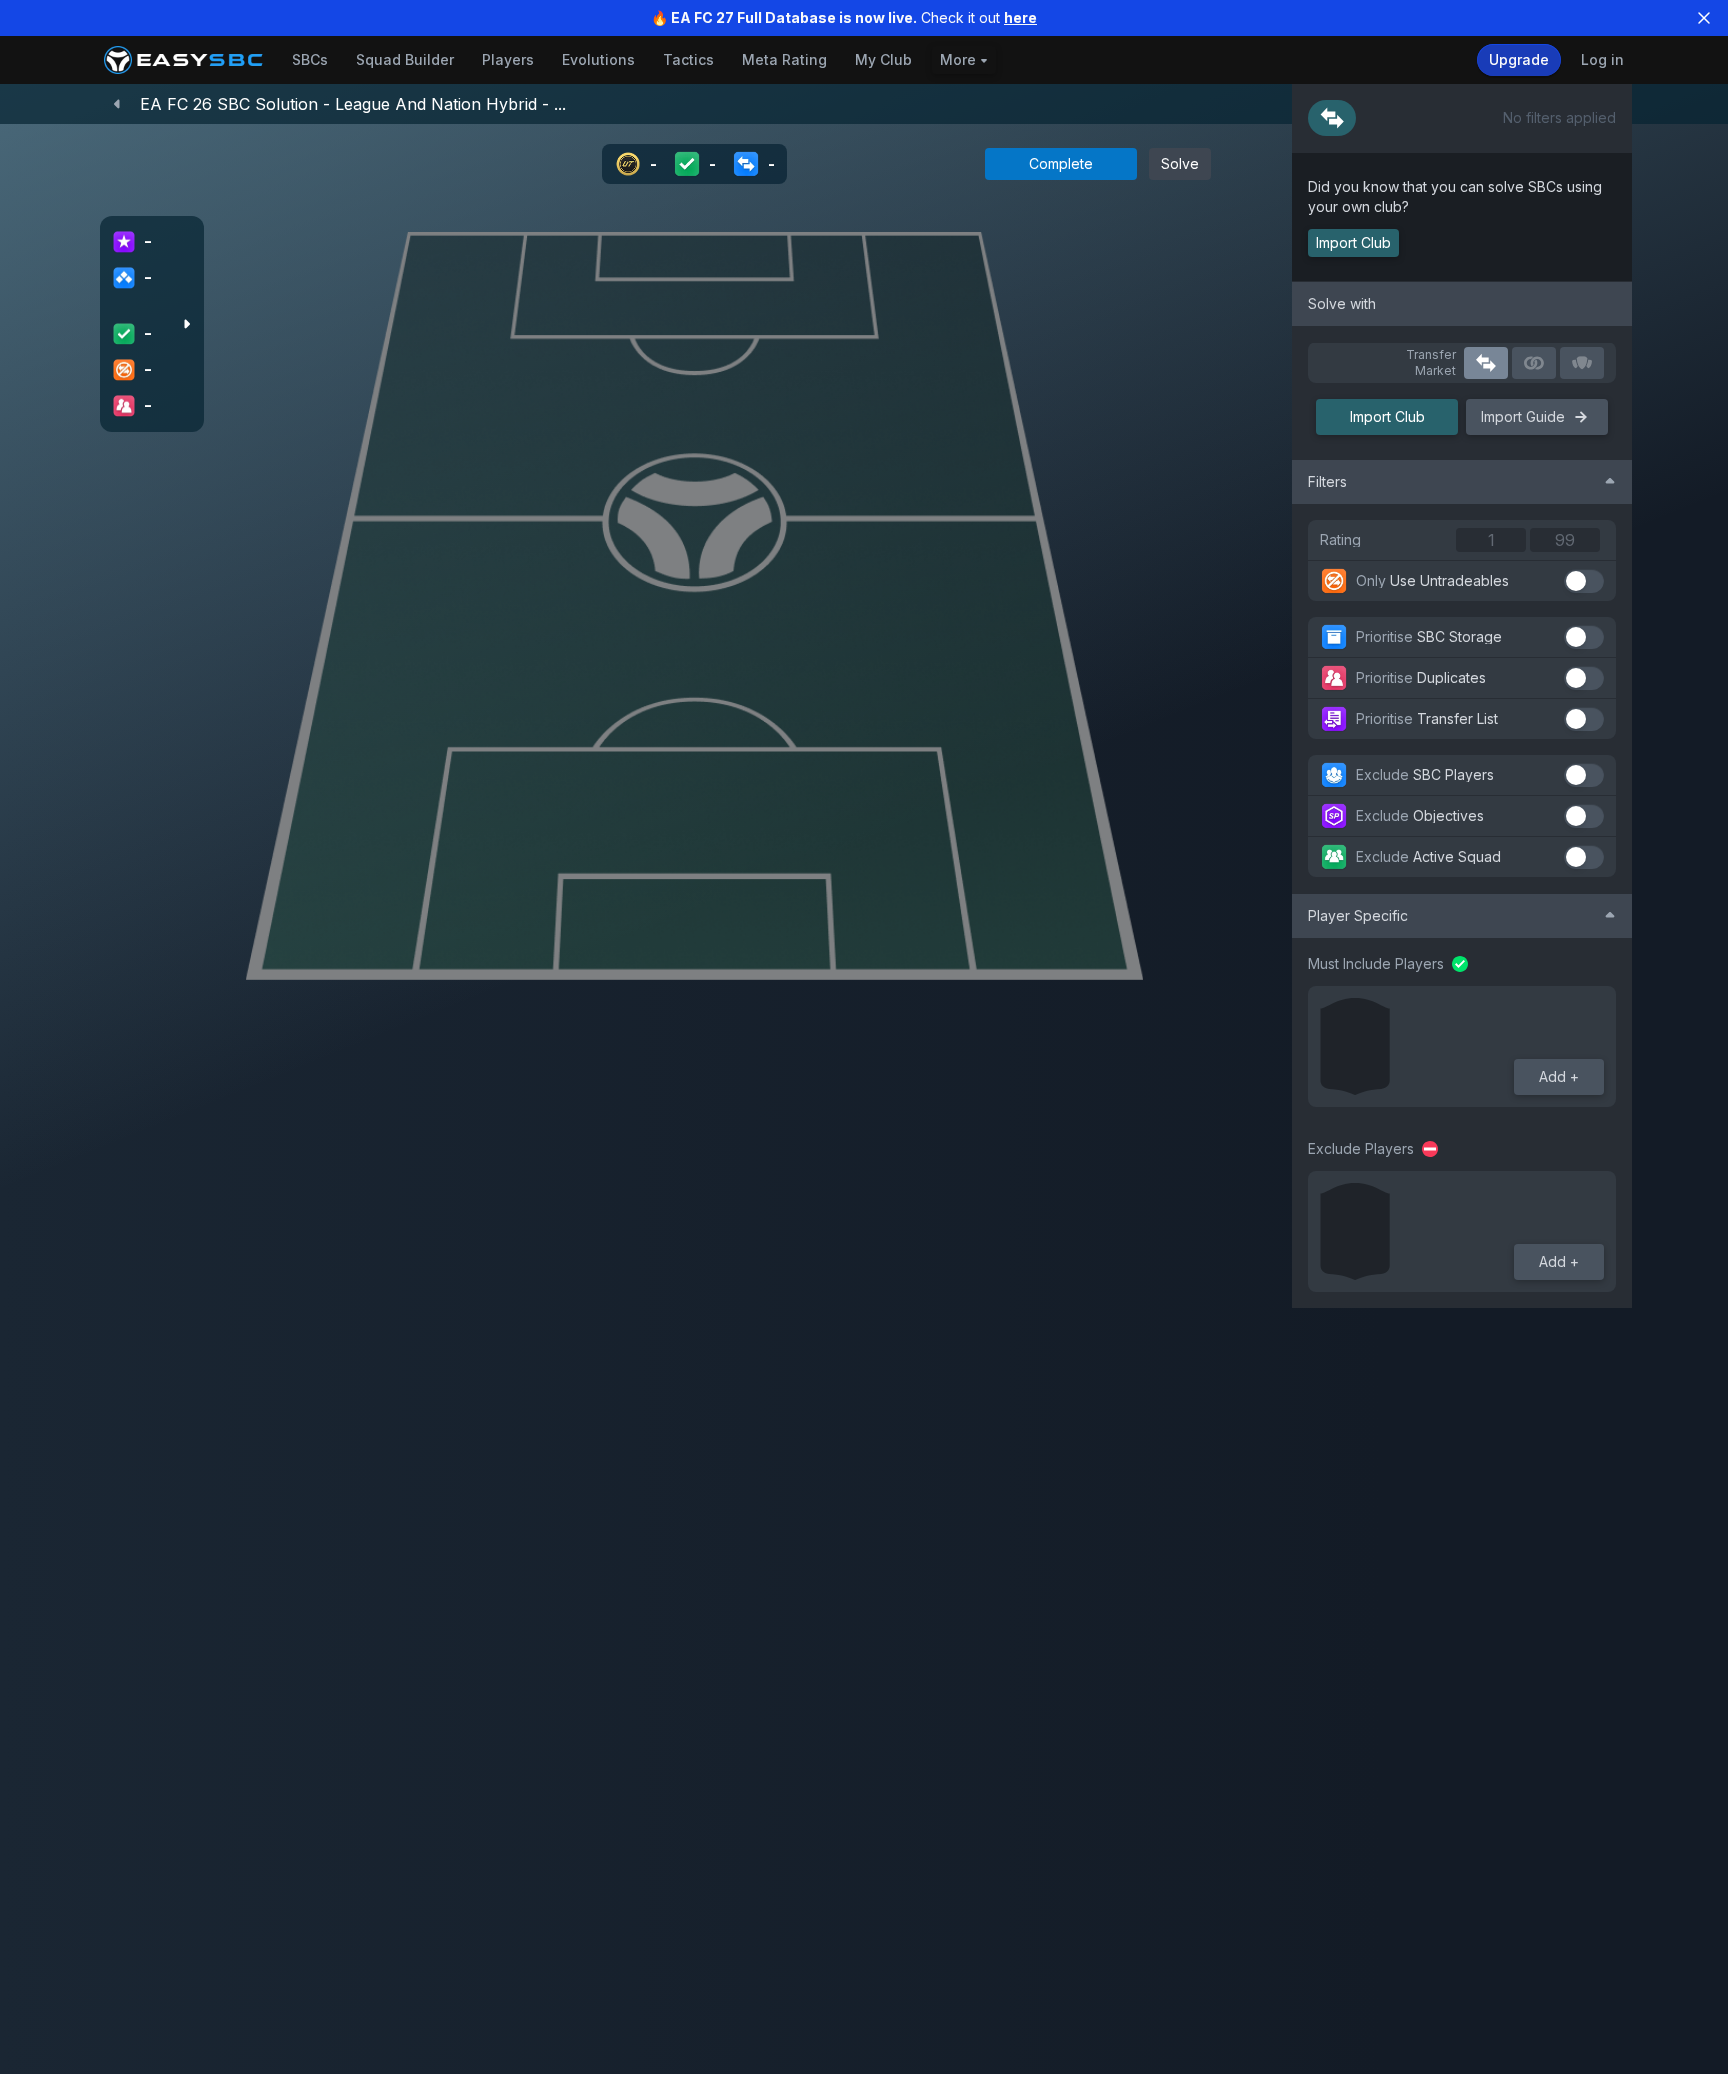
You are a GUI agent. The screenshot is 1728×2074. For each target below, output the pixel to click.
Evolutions (598, 59)
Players (508, 59)
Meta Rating (784, 59)
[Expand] (186, 324)
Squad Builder (405, 59)
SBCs (310, 59)
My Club (883, 59)
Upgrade (1519, 59)
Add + (1559, 1076)
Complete (1061, 163)
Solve (1180, 163)
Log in (1602, 59)
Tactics (688, 59)
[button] (1332, 118)
